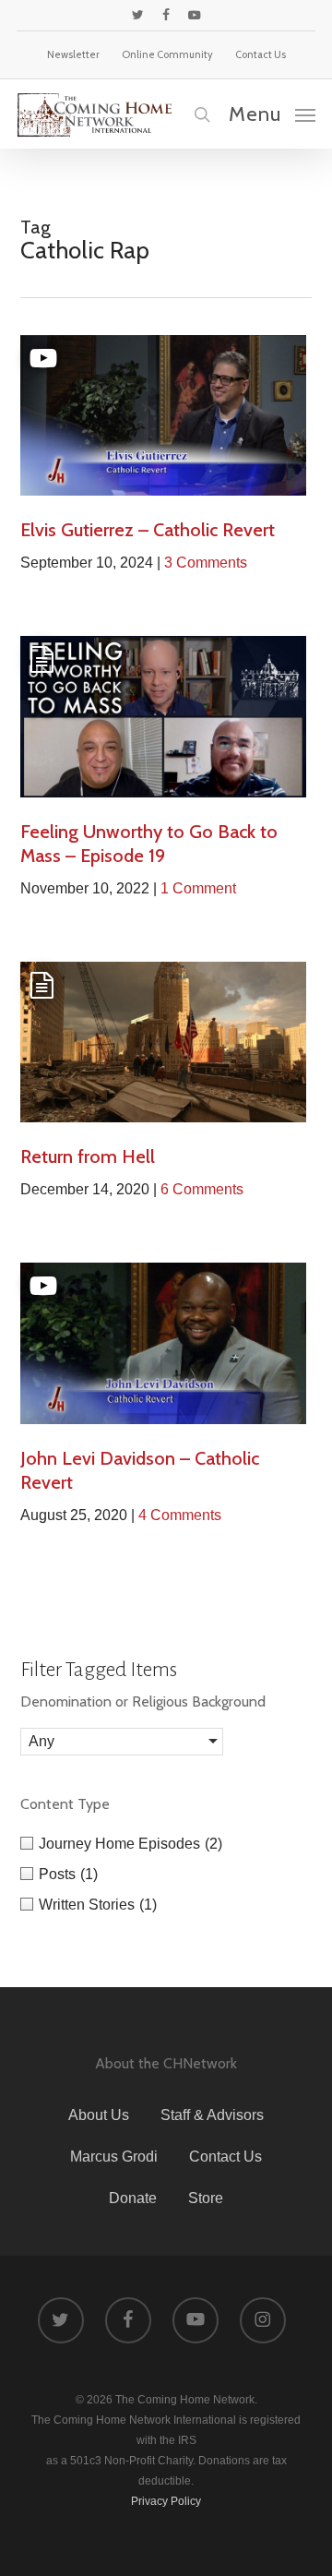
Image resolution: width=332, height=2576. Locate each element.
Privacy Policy (166, 2501)
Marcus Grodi (114, 2157)
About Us (99, 2115)
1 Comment (198, 888)
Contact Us (225, 2157)
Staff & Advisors (212, 2115)
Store (206, 2198)
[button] (272, 114)
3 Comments (206, 563)
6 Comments (202, 1189)
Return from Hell (88, 1156)
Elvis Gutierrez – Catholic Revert (148, 530)
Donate (133, 2198)
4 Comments (180, 1515)
